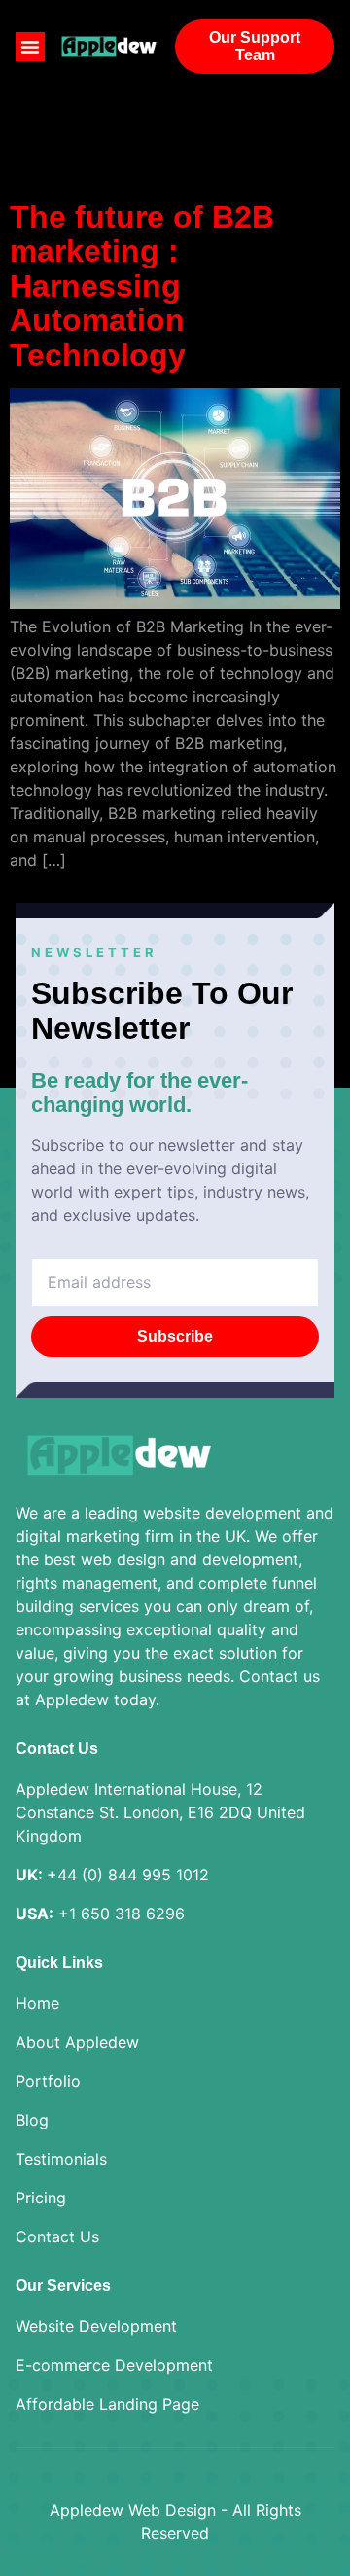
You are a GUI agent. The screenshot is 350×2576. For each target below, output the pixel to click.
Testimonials (61, 2159)
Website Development (96, 2326)
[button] (30, 47)
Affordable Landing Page (107, 2404)
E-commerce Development (114, 2365)
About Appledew (77, 2042)
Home (37, 2003)
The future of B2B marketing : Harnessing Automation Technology (142, 286)
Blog (32, 2120)
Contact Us (57, 2236)
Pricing (41, 2198)
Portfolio (48, 2081)
